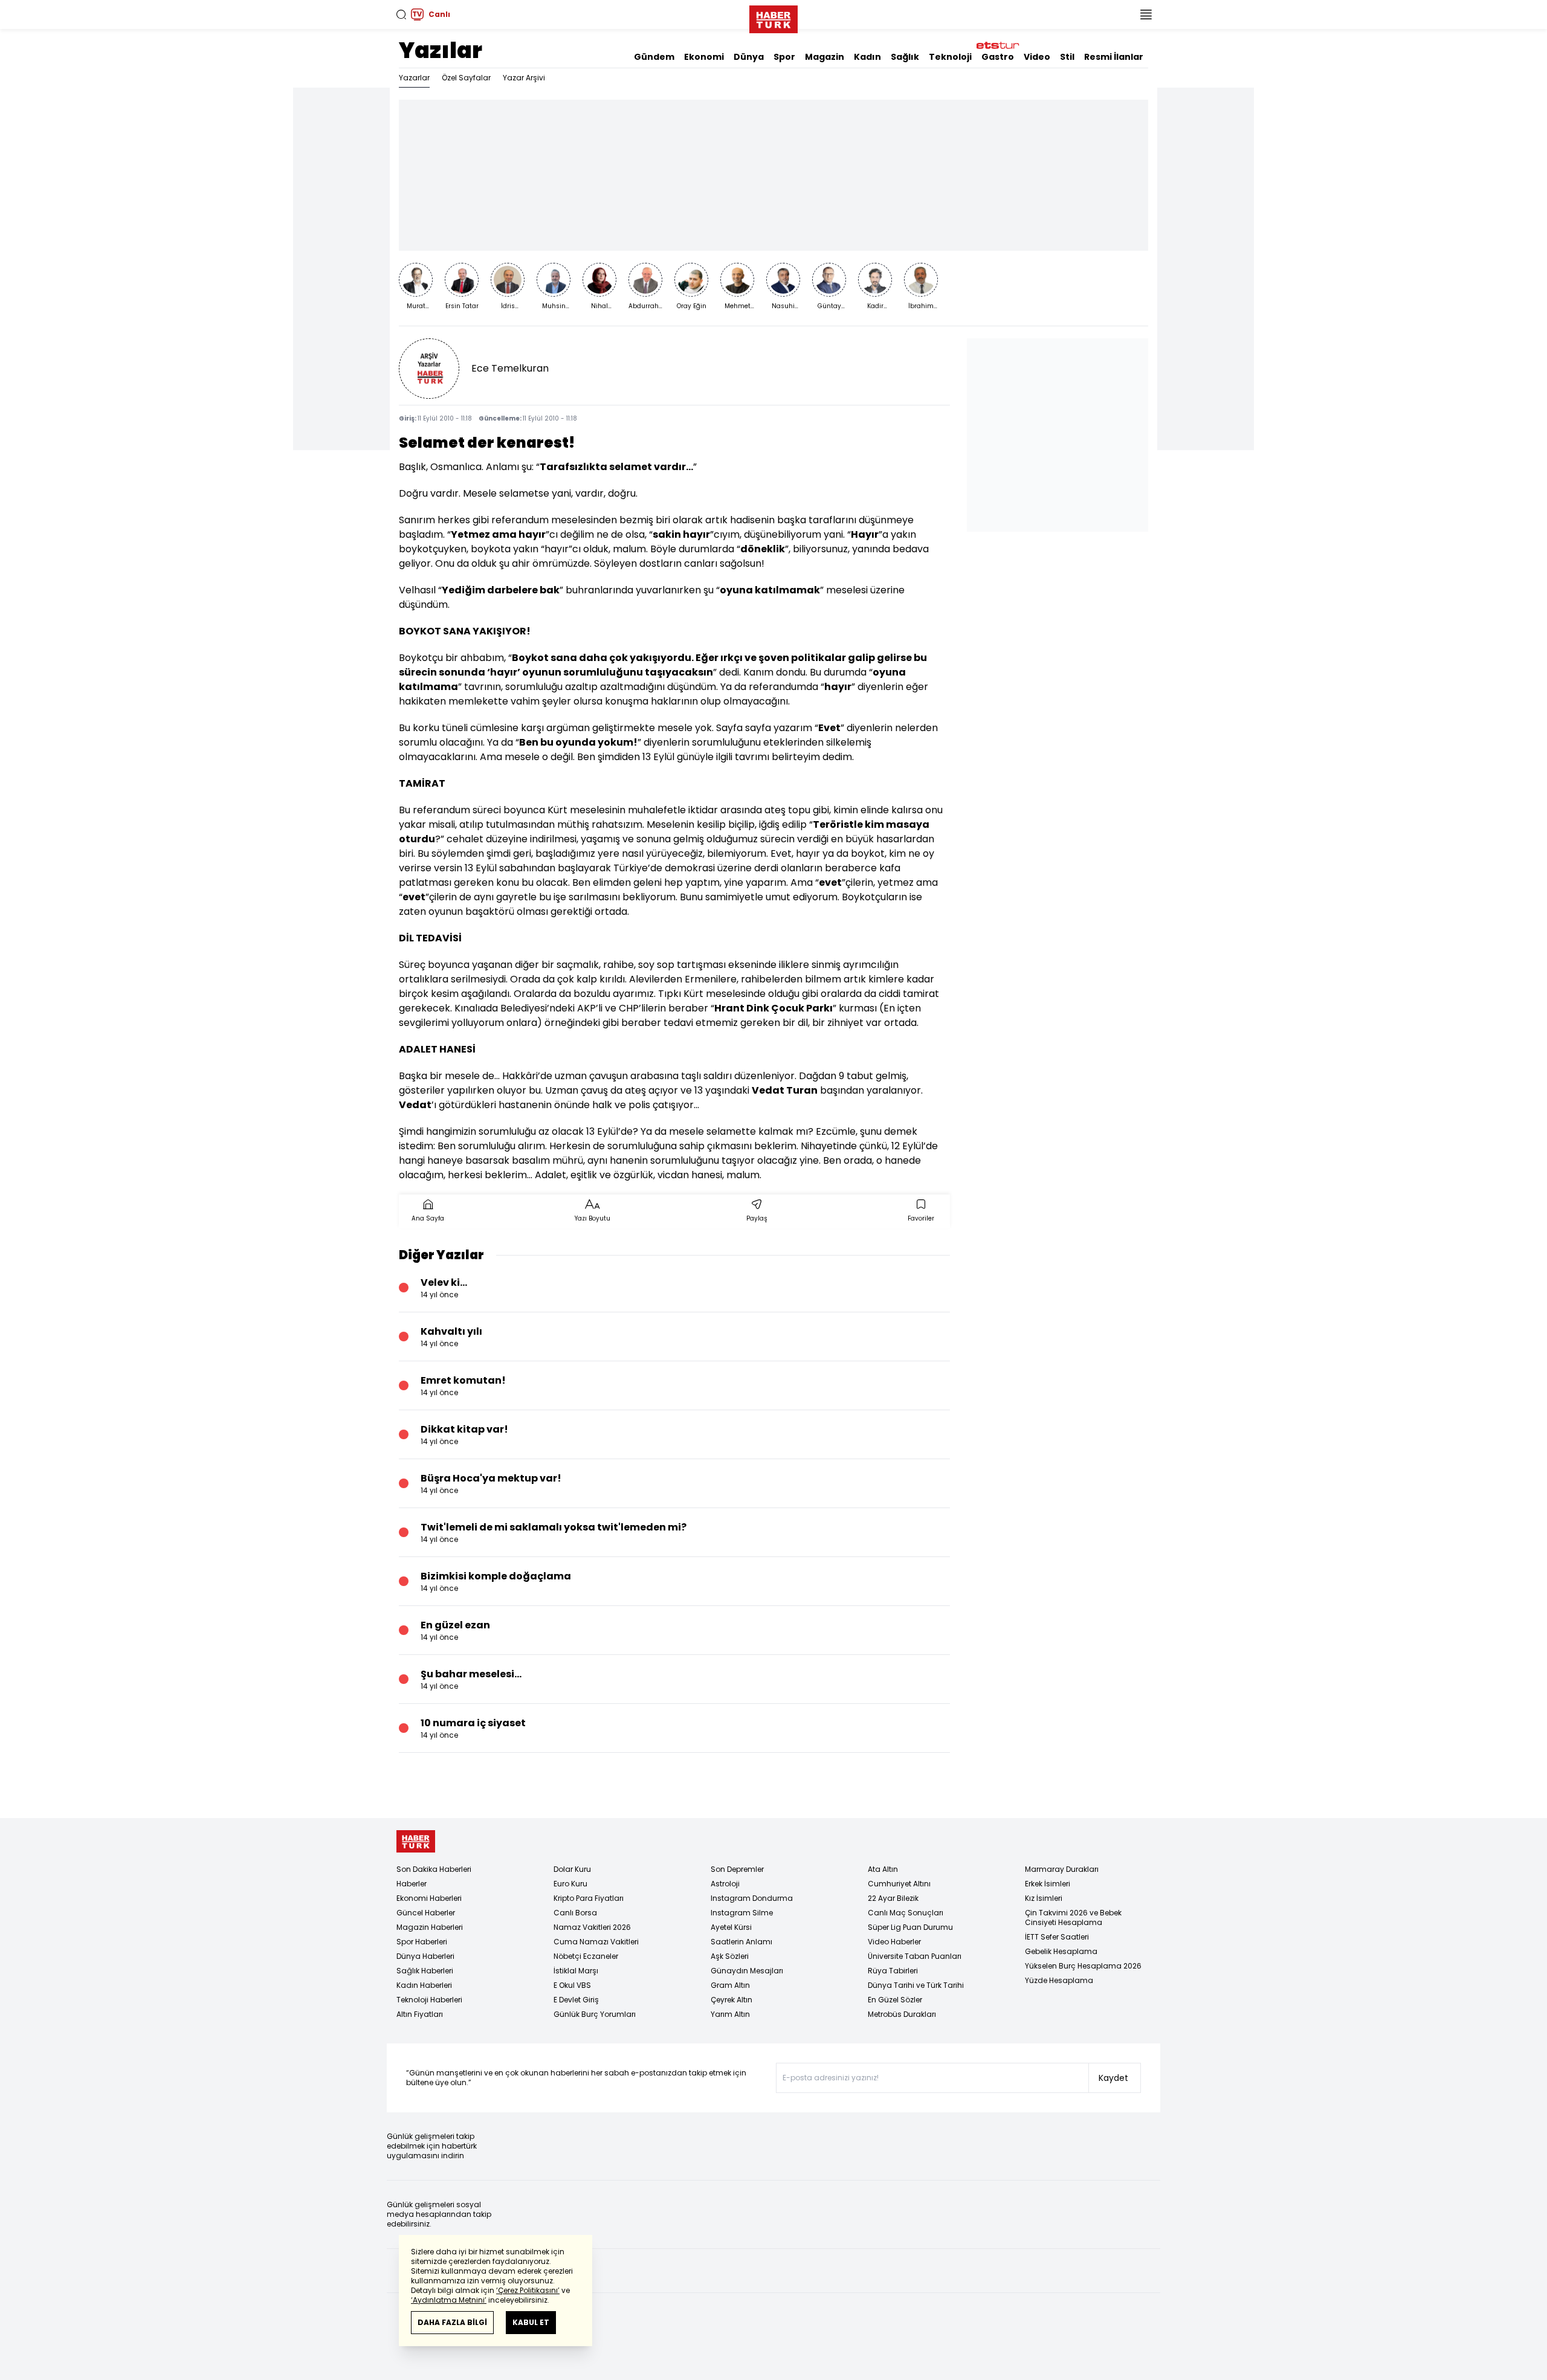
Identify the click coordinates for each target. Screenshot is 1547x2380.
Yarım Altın (730, 2014)
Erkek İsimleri (1048, 1884)
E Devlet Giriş (576, 2000)
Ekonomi (704, 57)
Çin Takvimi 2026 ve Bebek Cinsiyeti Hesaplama (1073, 1917)
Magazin (825, 57)
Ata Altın (883, 1869)
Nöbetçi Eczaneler (586, 1956)
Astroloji (725, 1884)
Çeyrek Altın (732, 2000)
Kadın (867, 57)
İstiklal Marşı (576, 1971)
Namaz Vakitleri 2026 (592, 1927)
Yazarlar (414, 78)
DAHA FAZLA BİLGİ (452, 2322)
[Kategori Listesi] (1146, 15)
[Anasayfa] (416, 1841)
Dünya (749, 57)
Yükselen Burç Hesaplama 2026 (1083, 1966)
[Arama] (401, 15)
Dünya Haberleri (425, 1956)
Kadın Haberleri (424, 1985)
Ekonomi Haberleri (429, 1898)
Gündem (654, 57)
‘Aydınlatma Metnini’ (449, 2300)
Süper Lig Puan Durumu (910, 1927)
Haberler (412, 1884)
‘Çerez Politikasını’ (528, 2290)
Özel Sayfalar (466, 78)
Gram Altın (730, 1985)
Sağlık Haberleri (425, 1971)
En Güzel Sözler (895, 2000)
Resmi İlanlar (1114, 57)
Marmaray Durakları (1062, 1869)
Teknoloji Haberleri (429, 2000)
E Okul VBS (572, 1985)
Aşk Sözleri (730, 1956)
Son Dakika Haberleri (434, 1869)
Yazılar (441, 50)
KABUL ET (531, 2322)
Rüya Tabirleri (893, 1971)
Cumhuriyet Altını (899, 1884)
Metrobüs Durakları (902, 2014)
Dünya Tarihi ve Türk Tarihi (916, 1985)
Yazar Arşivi (524, 78)
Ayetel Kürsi (731, 1927)
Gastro (998, 57)
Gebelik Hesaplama (1061, 1951)
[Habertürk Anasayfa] (773, 17)
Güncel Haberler (426, 1913)
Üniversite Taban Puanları (915, 1956)
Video (1037, 57)
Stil (1067, 57)
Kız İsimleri (1044, 1898)
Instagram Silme (742, 1913)
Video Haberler (894, 1942)
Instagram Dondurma (752, 1898)
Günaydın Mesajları (747, 1971)
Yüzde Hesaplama (1059, 1980)
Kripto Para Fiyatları (589, 1898)
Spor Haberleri (422, 1942)
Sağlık (905, 57)
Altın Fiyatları (420, 2014)
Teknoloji (950, 57)
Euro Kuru (570, 1884)
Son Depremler (737, 1869)
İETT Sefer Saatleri (1057, 1937)
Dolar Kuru (572, 1869)
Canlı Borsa (575, 1913)
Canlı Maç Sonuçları (906, 1913)
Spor (784, 57)
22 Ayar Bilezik (893, 1898)
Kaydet (1113, 2078)
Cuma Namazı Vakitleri (596, 1942)
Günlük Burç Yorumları (595, 2014)
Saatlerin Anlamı (741, 1942)
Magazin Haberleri (430, 1927)
